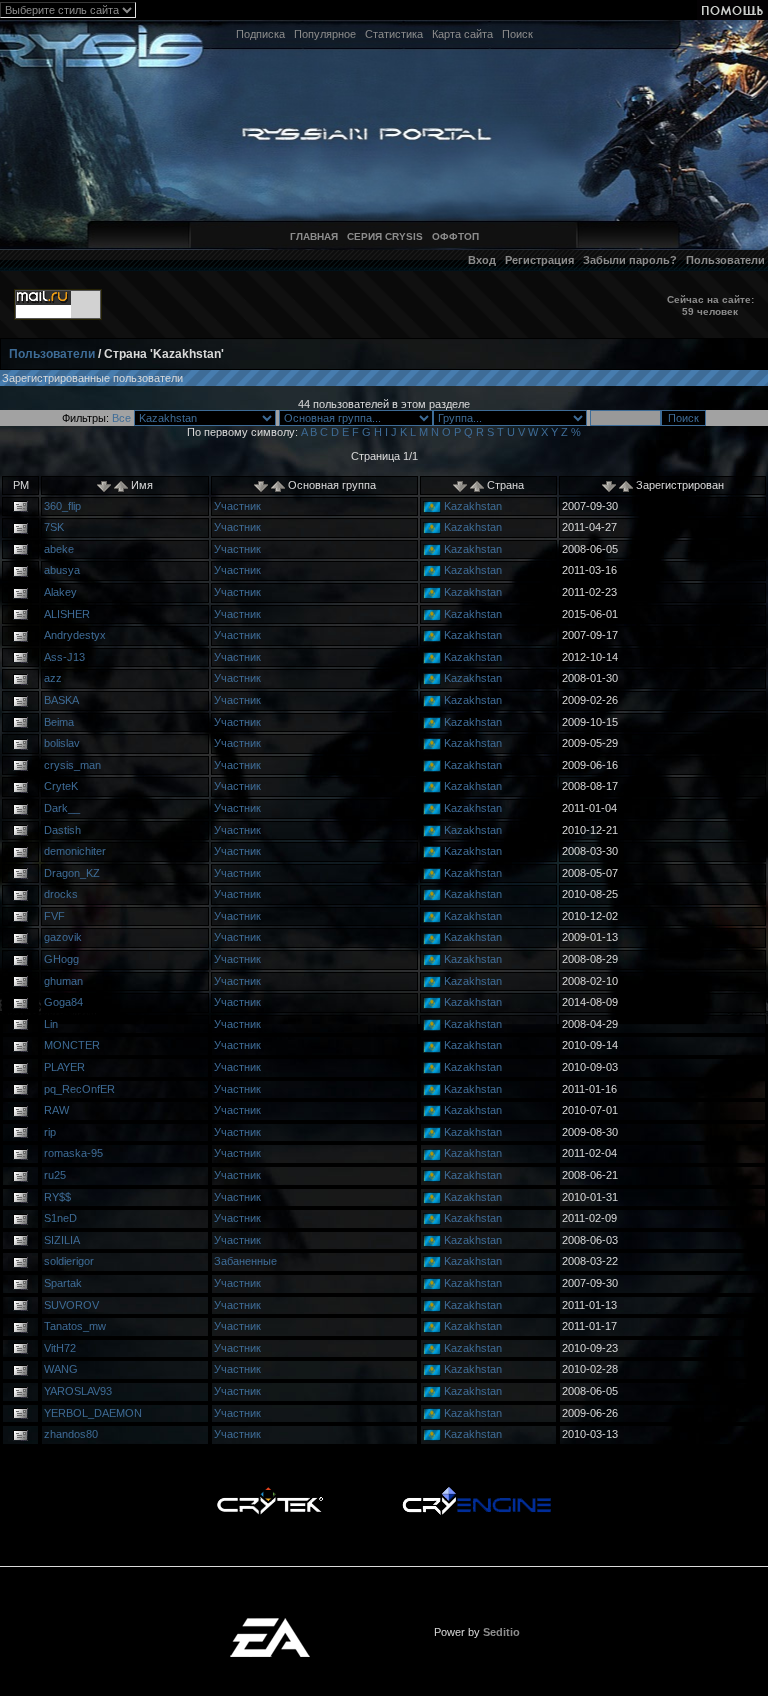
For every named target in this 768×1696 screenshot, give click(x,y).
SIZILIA (62, 1240)
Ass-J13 (64, 657)
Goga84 (63, 1002)
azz (53, 678)
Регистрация (539, 260)
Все (121, 418)
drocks (61, 894)
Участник (237, 506)
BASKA (61, 700)
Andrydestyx (75, 635)
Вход (482, 260)
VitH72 (60, 1348)
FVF (54, 916)
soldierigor (69, 1261)
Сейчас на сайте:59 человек (710, 305)
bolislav (62, 743)
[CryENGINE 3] (476, 1492)
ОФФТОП (455, 236)
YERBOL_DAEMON (93, 1413)
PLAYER (64, 1067)
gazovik (63, 937)
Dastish (62, 830)
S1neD (60, 1218)
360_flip (62, 506)
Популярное (325, 34)
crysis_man (72, 765)
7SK (54, 527)
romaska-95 (73, 1153)
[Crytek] (270, 1492)
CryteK (61, 786)
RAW (56, 1110)
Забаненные (245, 1261)
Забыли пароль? (630, 260)
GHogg (61, 959)
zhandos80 (71, 1434)
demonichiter (75, 851)
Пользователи (725, 260)
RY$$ (57, 1197)
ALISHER (67, 614)
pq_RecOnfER (79, 1089)
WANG (61, 1369)
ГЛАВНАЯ (314, 236)
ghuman (63, 981)
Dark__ (62, 808)
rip (50, 1132)
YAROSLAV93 (78, 1391)
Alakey (60, 592)
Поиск (517, 34)
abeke (59, 549)
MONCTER (72, 1045)
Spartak (63, 1283)
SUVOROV (71, 1305)
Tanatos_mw (75, 1326)
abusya (62, 570)
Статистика (394, 34)
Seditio (501, 1632)
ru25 (55, 1175)
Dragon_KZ (72, 873)
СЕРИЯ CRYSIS (385, 236)
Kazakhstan (473, 506)
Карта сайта (462, 34)
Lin (51, 1024)
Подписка (260, 34)
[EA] (270, 1624)
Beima (59, 722)
